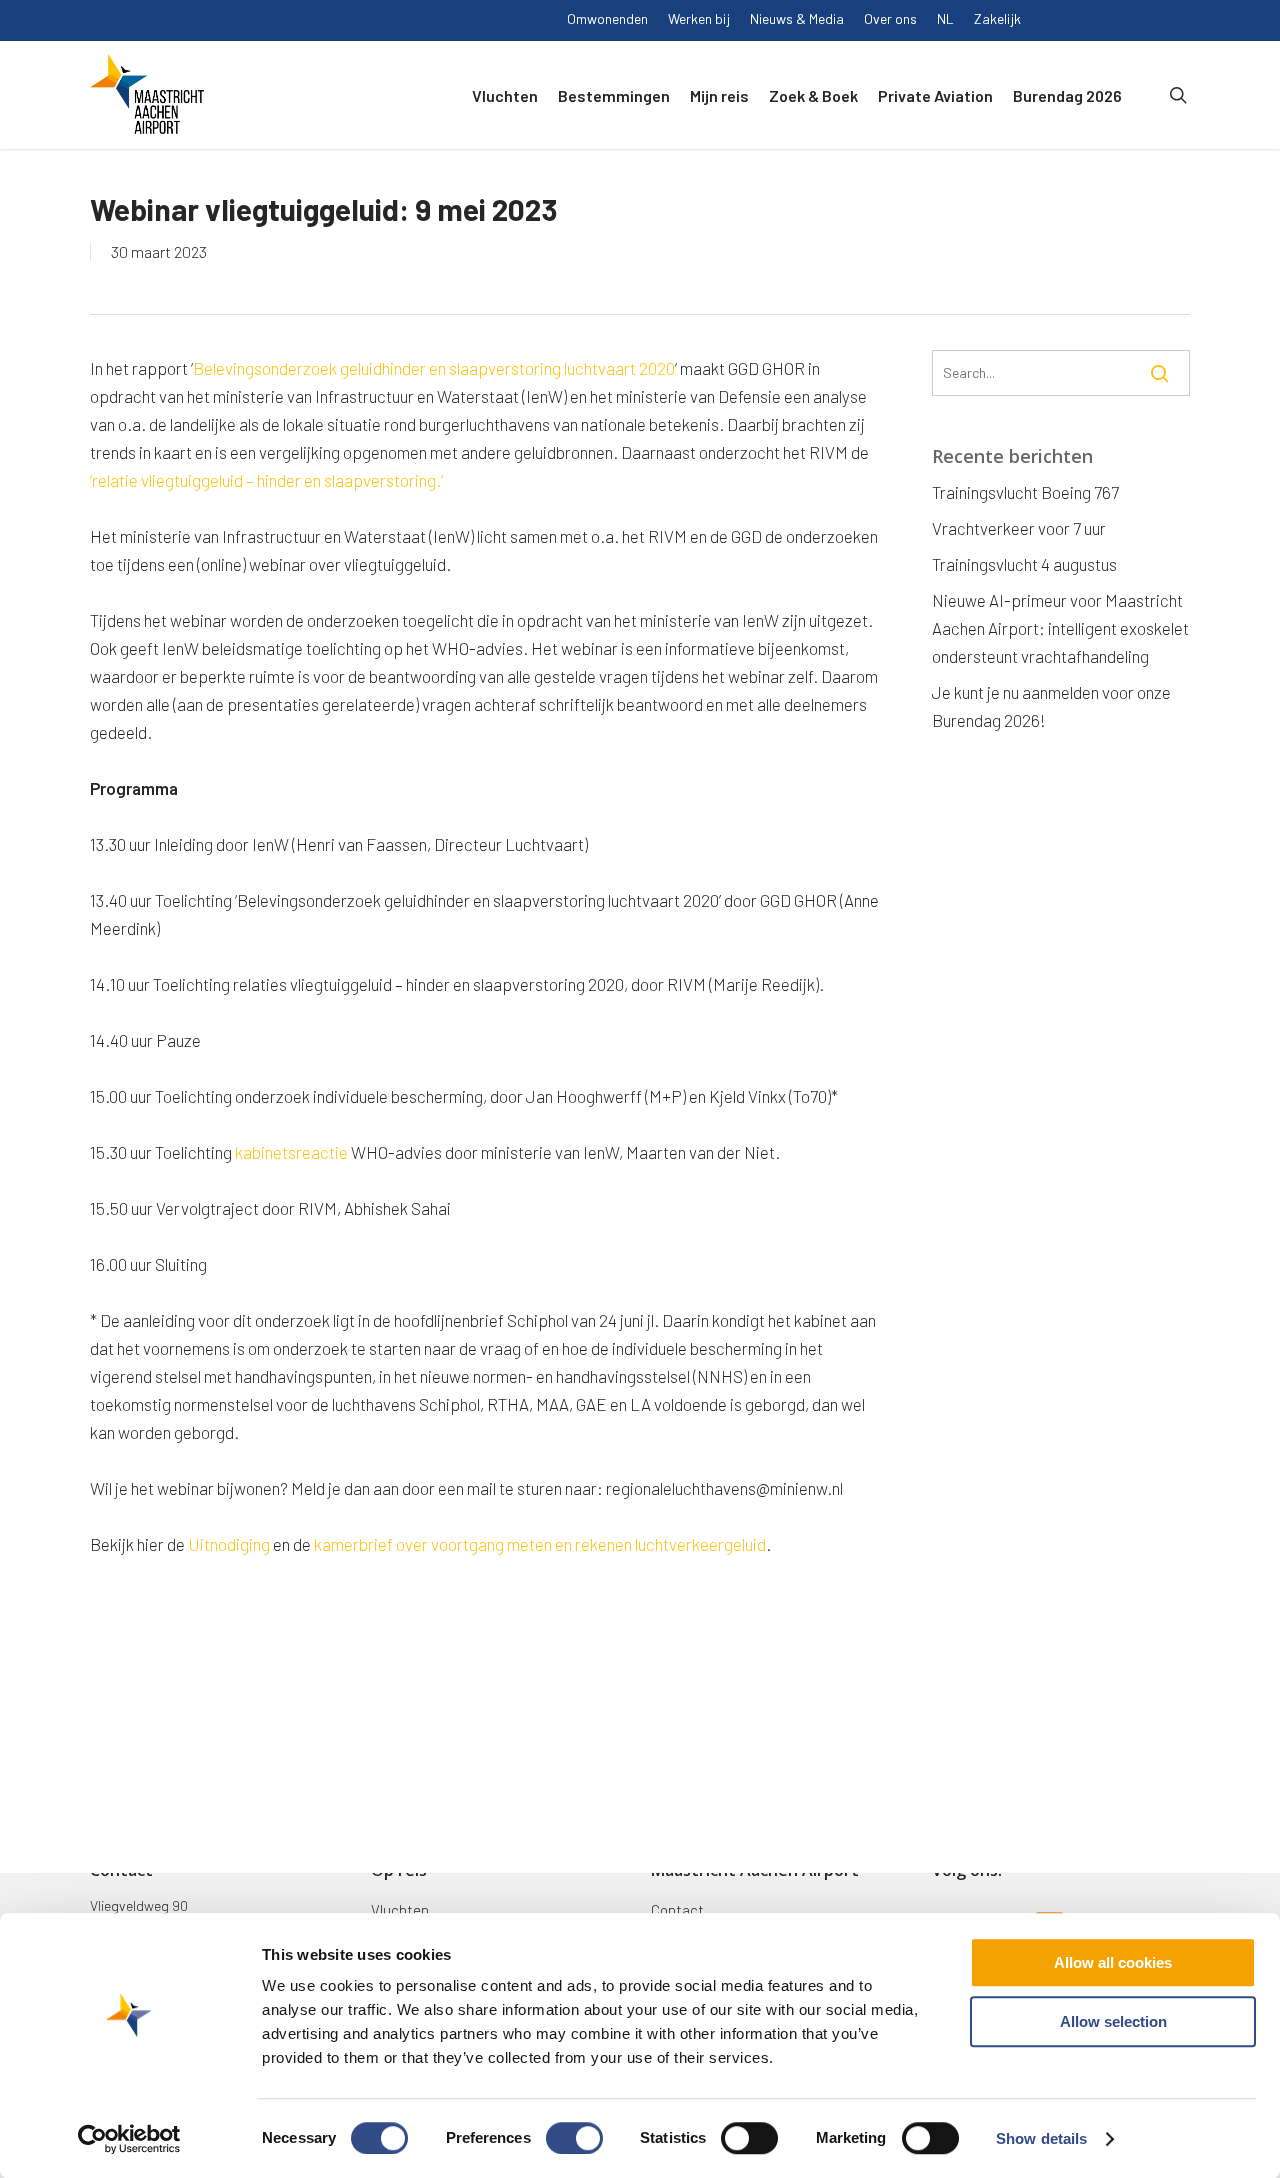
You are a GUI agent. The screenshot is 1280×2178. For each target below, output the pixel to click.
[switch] (574, 2138)
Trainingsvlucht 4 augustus (1024, 564)
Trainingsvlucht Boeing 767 (1025, 492)
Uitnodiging (229, 1544)
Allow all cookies (1113, 1962)
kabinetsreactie (293, 1152)
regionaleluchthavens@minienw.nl (724, 1488)
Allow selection (1113, 2021)
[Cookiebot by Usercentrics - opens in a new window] (129, 2139)
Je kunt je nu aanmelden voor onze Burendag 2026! (1051, 706)
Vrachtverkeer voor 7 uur (1019, 528)
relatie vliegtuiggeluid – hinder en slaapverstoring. (266, 480)
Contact (677, 1910)
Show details (1041, 2138)
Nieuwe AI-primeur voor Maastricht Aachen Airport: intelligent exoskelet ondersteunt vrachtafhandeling (1060, 628)
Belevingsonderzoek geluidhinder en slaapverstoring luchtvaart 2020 (434, 368)
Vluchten (400, 1910)
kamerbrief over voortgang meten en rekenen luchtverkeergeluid (540, 1544)
